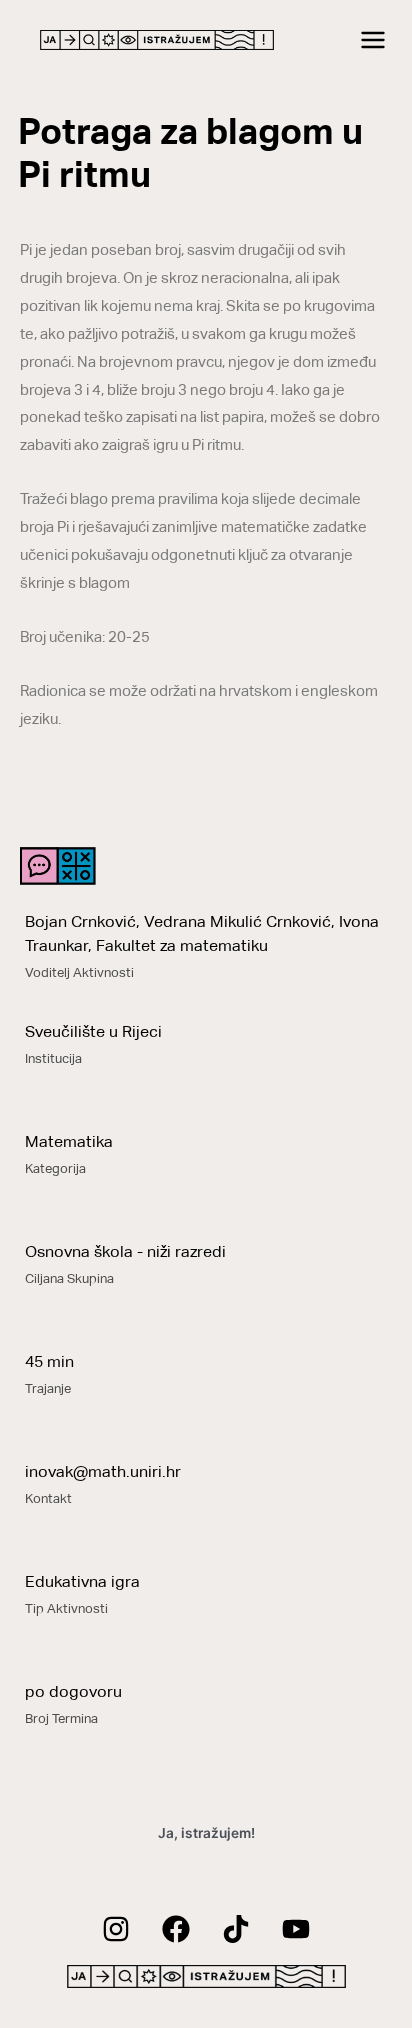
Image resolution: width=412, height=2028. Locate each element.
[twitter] (236, 1929)
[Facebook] (176, 1929)
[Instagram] (116, 1929)
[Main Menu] (373, 40)
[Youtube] (296, 1929)
